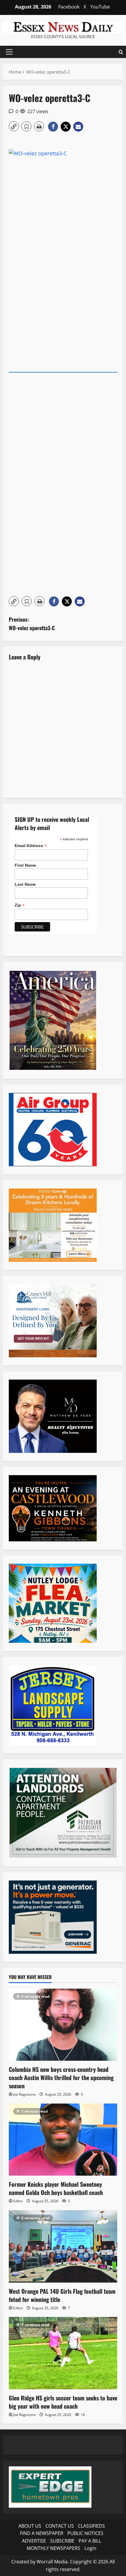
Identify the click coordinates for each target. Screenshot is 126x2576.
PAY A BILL (90, 2541)
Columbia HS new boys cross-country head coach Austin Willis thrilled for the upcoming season (61, 2077)
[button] (9, 52)
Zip (20, 905)
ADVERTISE (34, 2541)
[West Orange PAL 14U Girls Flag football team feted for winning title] (63, 2246)
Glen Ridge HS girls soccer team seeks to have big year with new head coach (63, 2402)
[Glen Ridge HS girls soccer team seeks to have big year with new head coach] (63, 2353)
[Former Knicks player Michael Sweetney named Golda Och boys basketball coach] (63, 2140)
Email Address (31, 846)
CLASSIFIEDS (91, 2526)
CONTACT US (60, 2526)
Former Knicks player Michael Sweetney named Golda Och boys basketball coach (56, 2188)
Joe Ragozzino (24, 2094)
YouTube (100, 7)
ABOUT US (30, 2526)
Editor (18, 2201)
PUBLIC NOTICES (85, 2533)
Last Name (25, 884)
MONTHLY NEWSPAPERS (53, 2548)
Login (90, 2548)
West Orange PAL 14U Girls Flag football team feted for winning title (62, 2295)
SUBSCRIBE (62, 2541)
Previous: (32, 624)
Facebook (69, 7)
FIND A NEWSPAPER (42, 2533)
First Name (25, 865)
